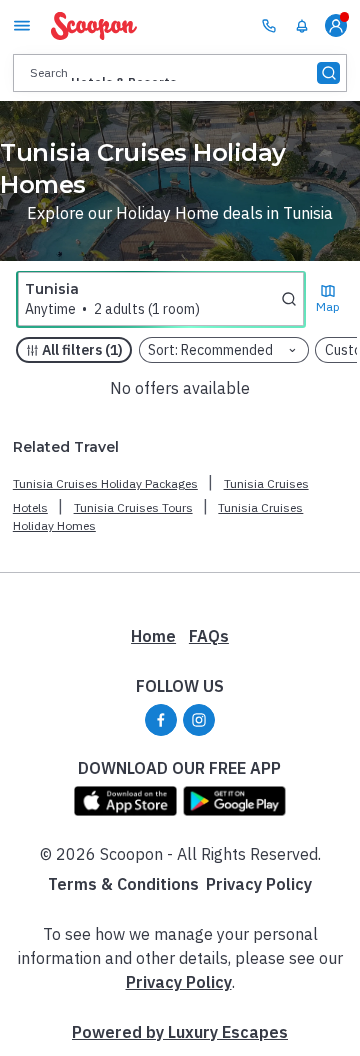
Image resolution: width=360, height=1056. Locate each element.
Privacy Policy (259, 884)
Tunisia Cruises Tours (133, 507)
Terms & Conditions (123, 884)
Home (153, 636)
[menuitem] (302, 26)
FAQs (209, 636)
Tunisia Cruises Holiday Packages (105, 483)
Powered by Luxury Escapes (180, 1032)
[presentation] (180, 72)
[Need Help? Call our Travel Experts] (269, 25)
